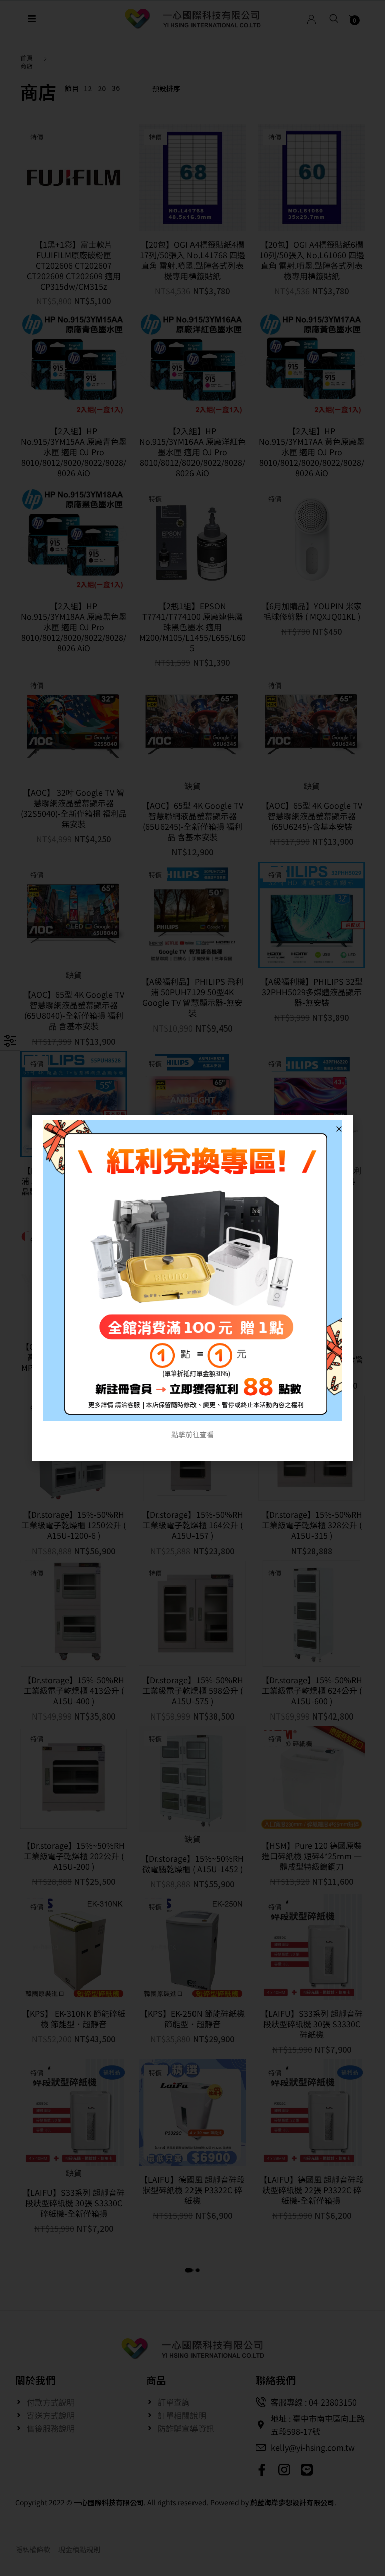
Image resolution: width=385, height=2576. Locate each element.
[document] (192, 1288)
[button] (339, 1129)
